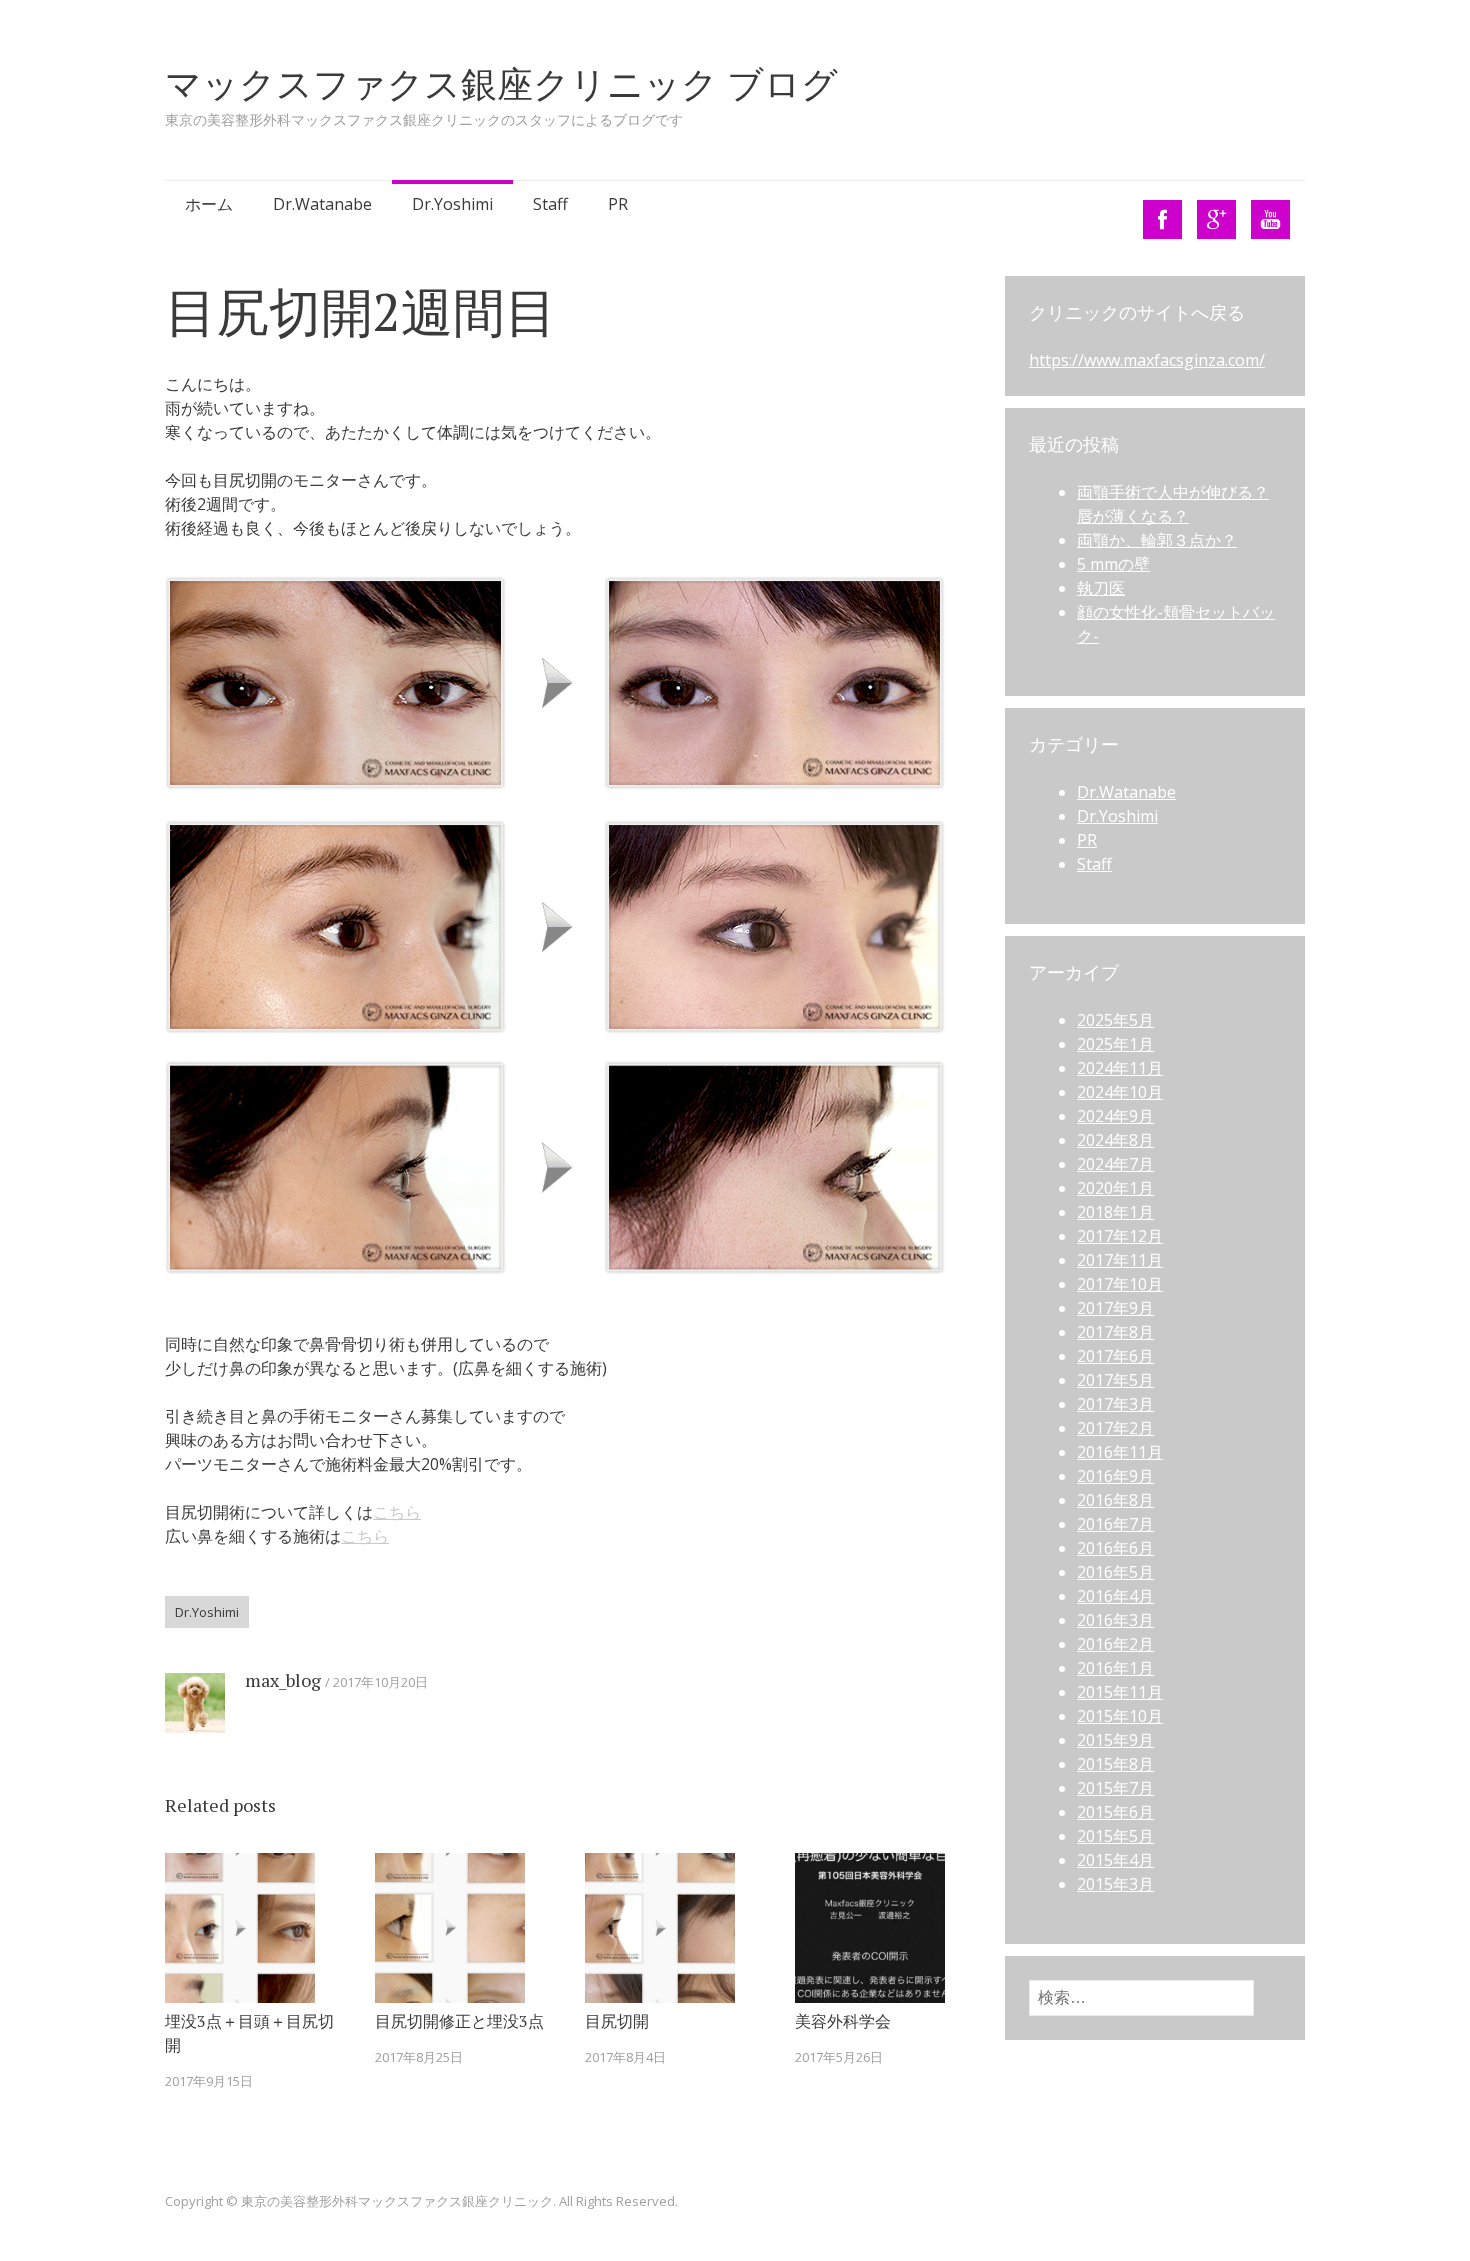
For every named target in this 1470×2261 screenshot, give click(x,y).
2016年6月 (1115, 1548)
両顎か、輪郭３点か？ (1157, 540)
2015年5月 (1115, 1836)
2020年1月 (1115, 1188)
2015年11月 (1120, 1692)
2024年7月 (1115, 1164)
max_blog (283, 1680)
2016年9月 (1115, 1476)
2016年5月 (1115, 1572)
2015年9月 (1115, 1740)
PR (618, 204)
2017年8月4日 (625, 2057)
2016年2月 (1115, 1644)
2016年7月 (1115, 1524)
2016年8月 (1115, 1500)
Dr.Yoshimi (452, 204)
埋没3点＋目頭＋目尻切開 (249, 2033)
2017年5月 (1115, 1380)
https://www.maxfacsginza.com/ (1147, 360)
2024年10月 (1120, 1092)
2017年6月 (1115, 1356)
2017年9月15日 (209, 2081)
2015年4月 (1115, 1860)
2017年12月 (1120, 1236)
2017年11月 (1120, 1260)
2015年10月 (1120, 1716)
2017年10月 (1120, 1284)
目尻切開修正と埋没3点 (459, 2021)
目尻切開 (617, 2021)
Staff (550, 204)
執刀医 (1101, 588)
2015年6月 (1115, 1812)
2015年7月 (1115, 1788)
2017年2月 (1115, 1428)
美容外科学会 (843, 2021)
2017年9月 (1115, 1308)
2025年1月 (1115, 1044)
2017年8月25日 (419, 2057)
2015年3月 (1115, 1884)
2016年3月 (1115, 1620)
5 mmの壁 (1113, 564)
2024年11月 (1120, 1068)
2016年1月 (1115, 1668)
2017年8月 (1115, 1332)
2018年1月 (1115, 1212)
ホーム (209, 204)
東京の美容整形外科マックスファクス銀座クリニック (397, 2201)
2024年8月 (1115, 1140)
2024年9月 (1115, 1116)
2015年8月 (1115, 1764)
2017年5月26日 (839, 2057)
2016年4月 (1115, 1596)
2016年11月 (1120, 1452)
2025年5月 (1115, 1020)
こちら (397, 1512)
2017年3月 (1115, 1404)
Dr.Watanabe (322, 204)
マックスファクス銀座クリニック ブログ (501, 83)
